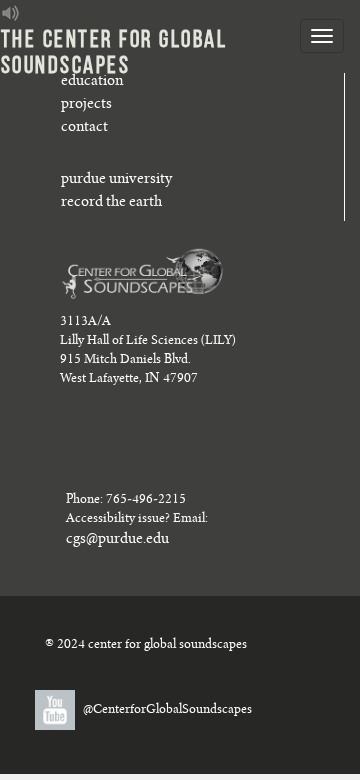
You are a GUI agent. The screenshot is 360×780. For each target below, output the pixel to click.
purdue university (116, 180)
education (92, 82)
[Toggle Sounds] (11, 13)
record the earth (111, 203)
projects (86, 105)
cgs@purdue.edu (117, 540)
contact (84, 128)
